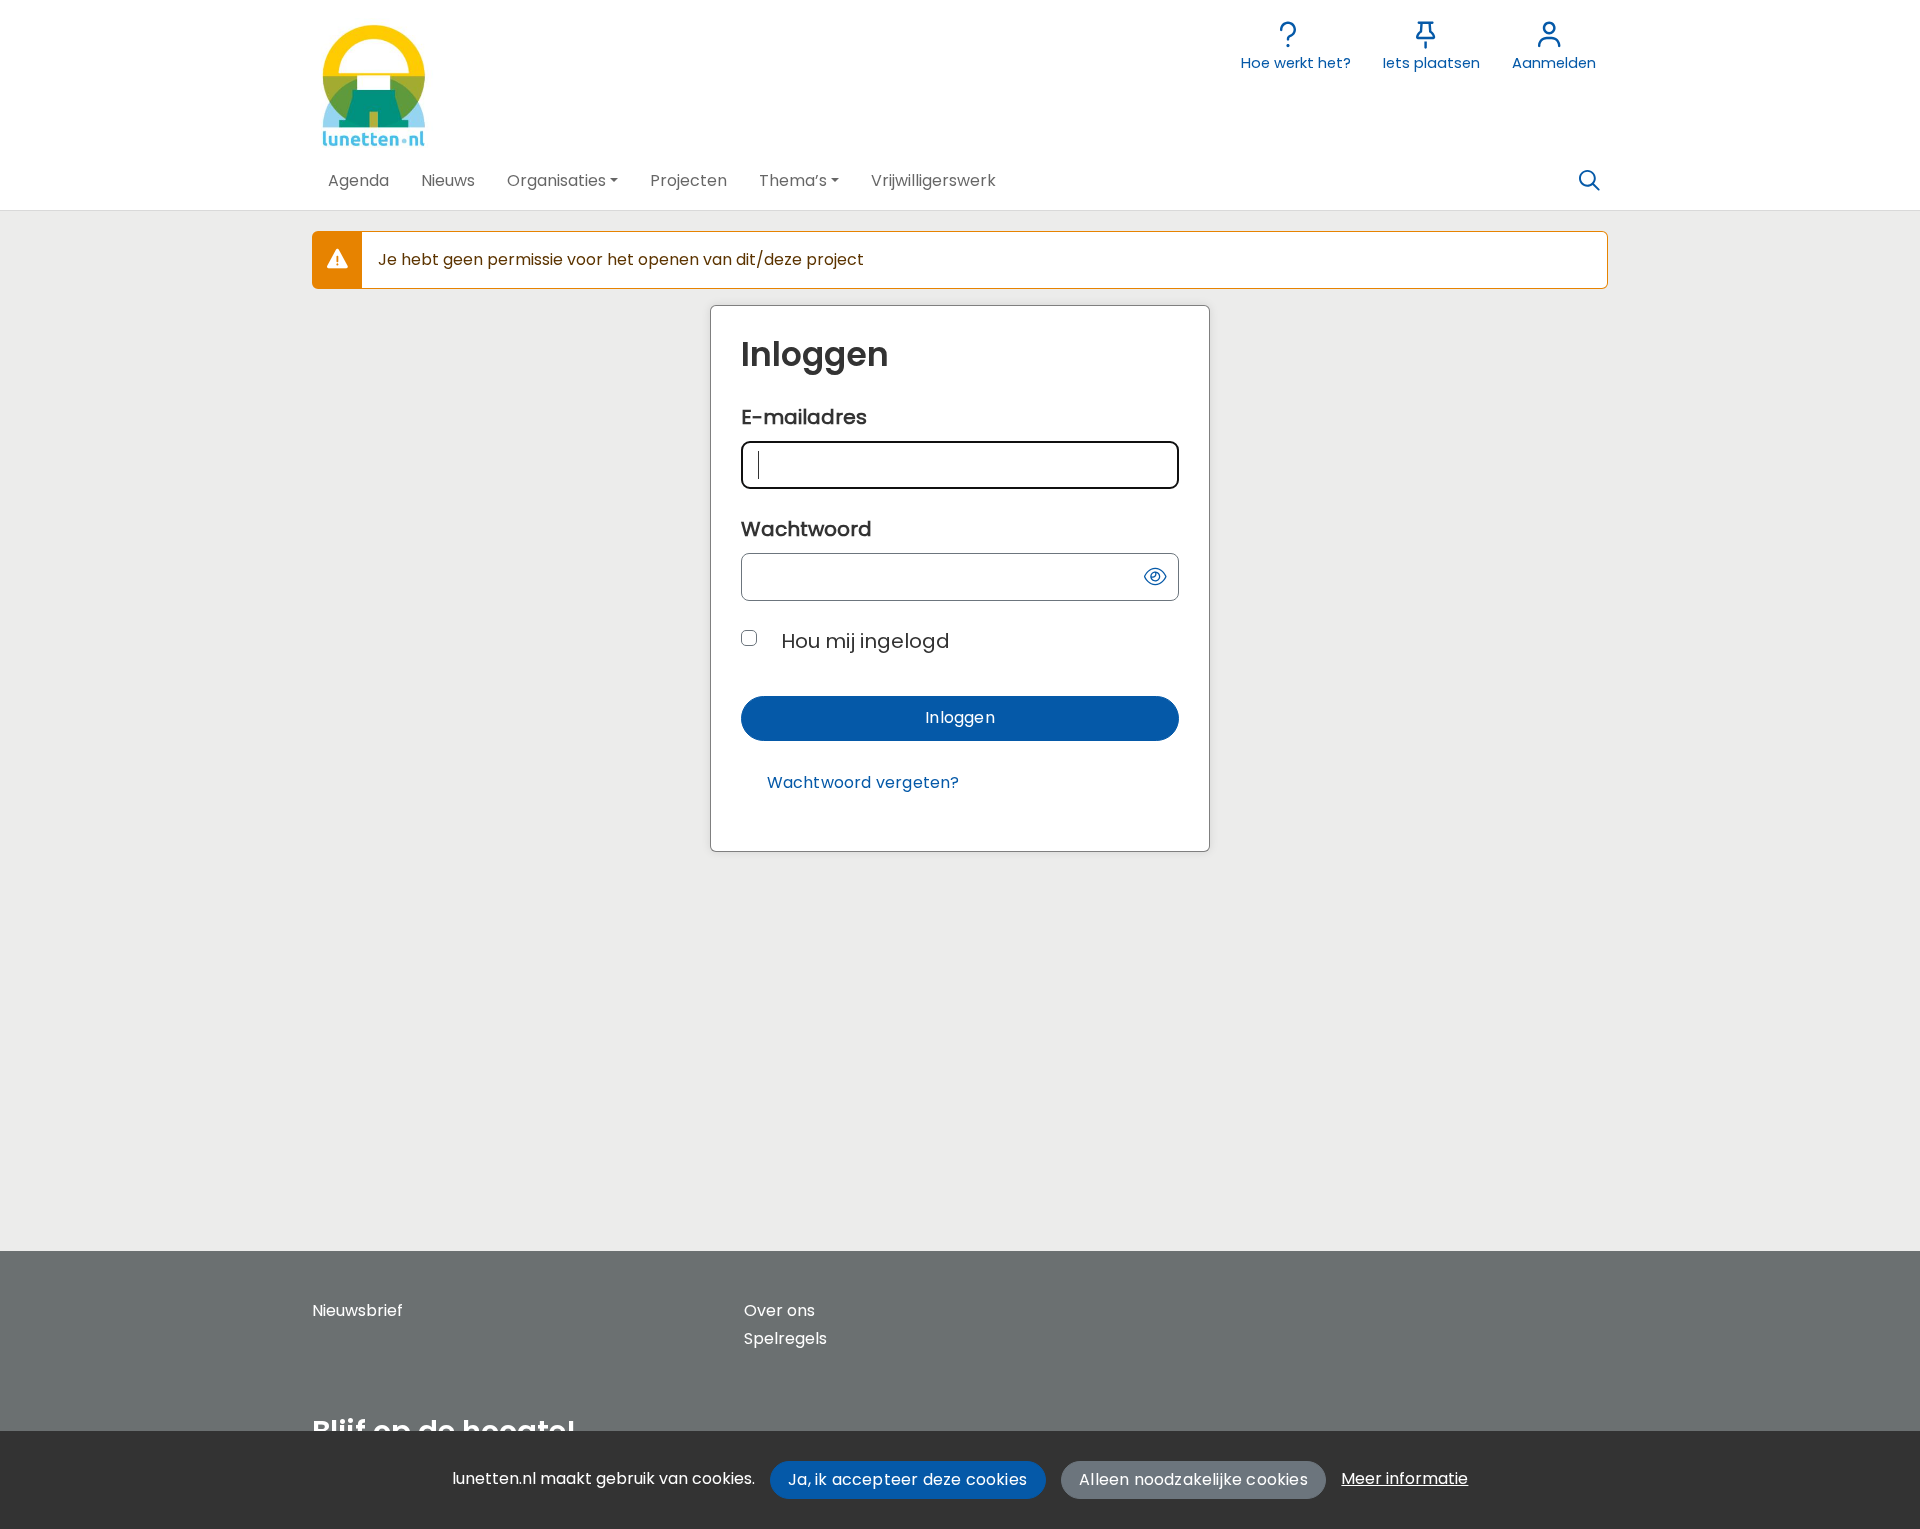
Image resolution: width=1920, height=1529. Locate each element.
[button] (358, 181)
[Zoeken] (1589, 181)
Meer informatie (1404, 1478)
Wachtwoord (806, 529)
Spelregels (785, 1338)
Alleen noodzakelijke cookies (1193, 1479)
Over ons (779, 1310)
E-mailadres (804, 417)
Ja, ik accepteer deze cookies (907, 1479)
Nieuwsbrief (357, 1310)
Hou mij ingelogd (865, 641)
